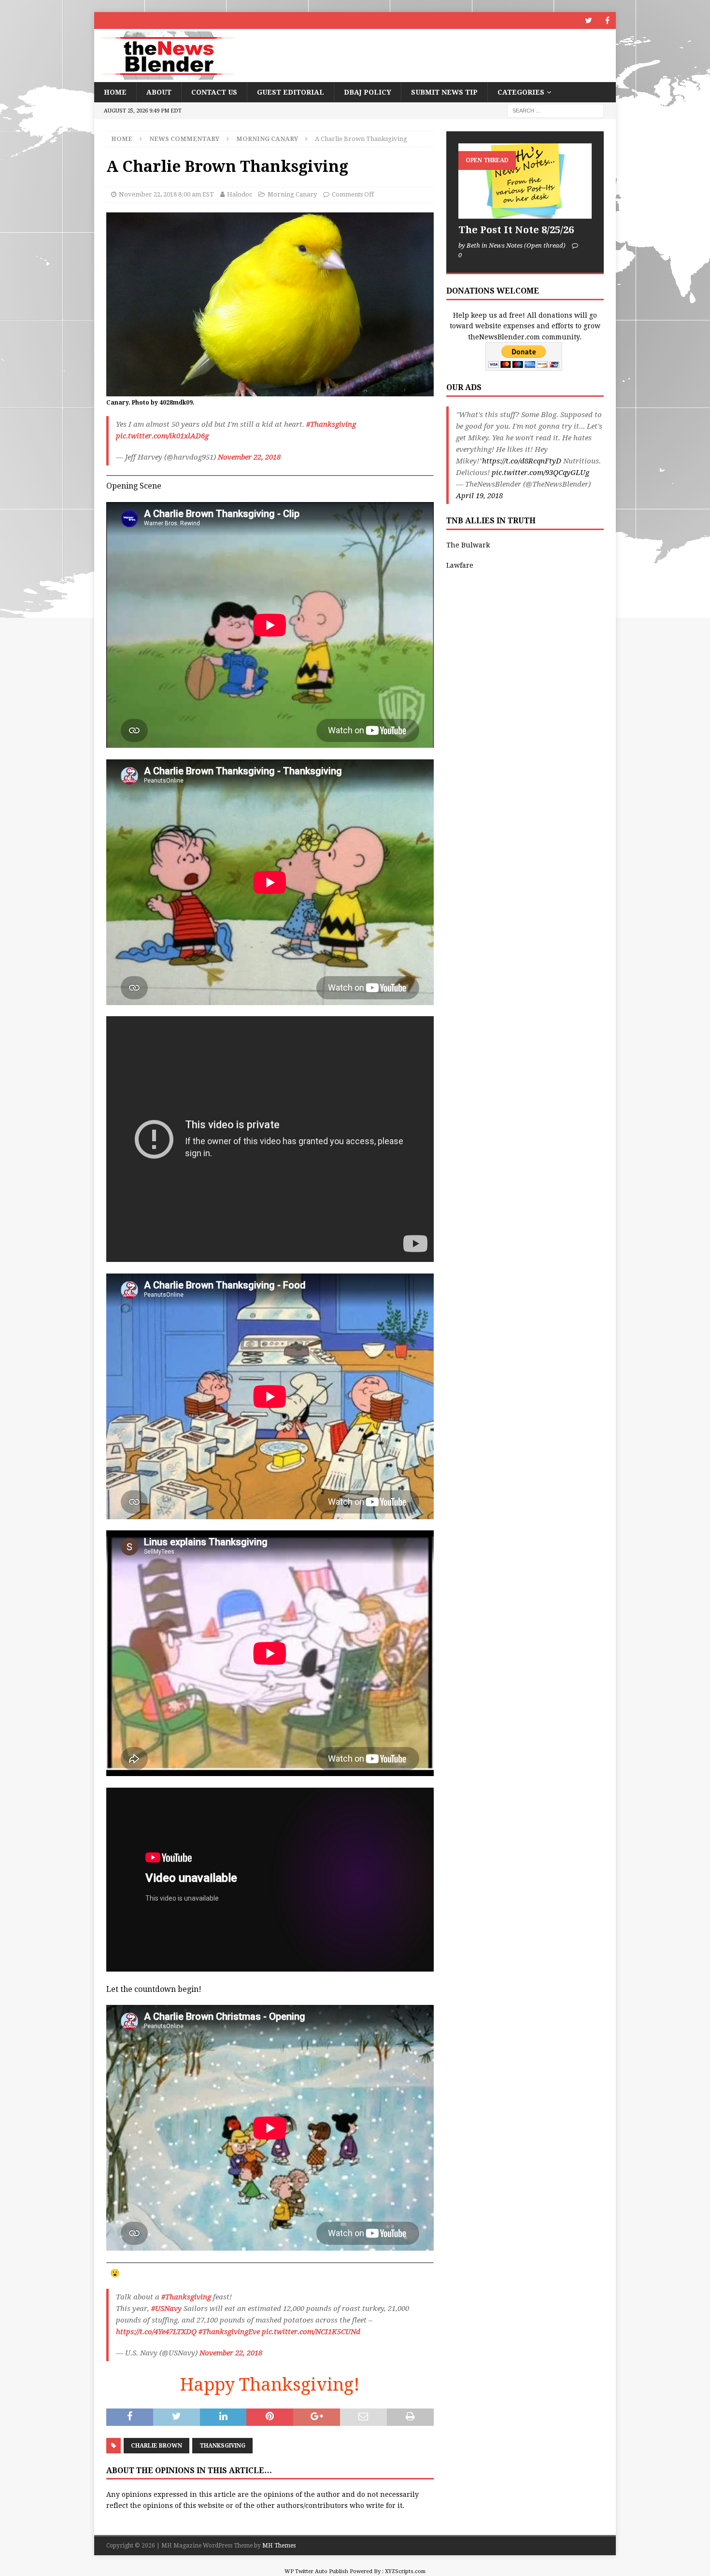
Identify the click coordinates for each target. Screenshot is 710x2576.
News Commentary (184, 139)
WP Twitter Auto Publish (316, 2571)
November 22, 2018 (249, 457)
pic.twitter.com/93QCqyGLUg (540, 473)
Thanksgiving (222, 2446)
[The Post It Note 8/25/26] (525, 181)
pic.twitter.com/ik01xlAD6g (162, 436)
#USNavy (166, 2309)
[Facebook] (607, 21)
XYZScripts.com (405, 2571)
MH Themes (279, 2546)
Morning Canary (292, 194)
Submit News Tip (444, 92)
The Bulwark (468, 545)
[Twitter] (589, 21)
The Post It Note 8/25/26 (516, 230)
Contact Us (214, 92)
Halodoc (240, 194)
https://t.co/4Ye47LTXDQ (156, 2332)
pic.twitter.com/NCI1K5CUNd (311, 2332)
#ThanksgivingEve (229, 2332)
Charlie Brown (156, 2446)
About (159, 92)
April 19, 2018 (479, 496)
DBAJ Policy (368, 92)
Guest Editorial (291, 92)
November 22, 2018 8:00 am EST (166, 194)
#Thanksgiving (331, 424)
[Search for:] (555, 111)
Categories (521, 92)
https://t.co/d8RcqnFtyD (522, 461)
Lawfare (460, 565)
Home (115, 92)
